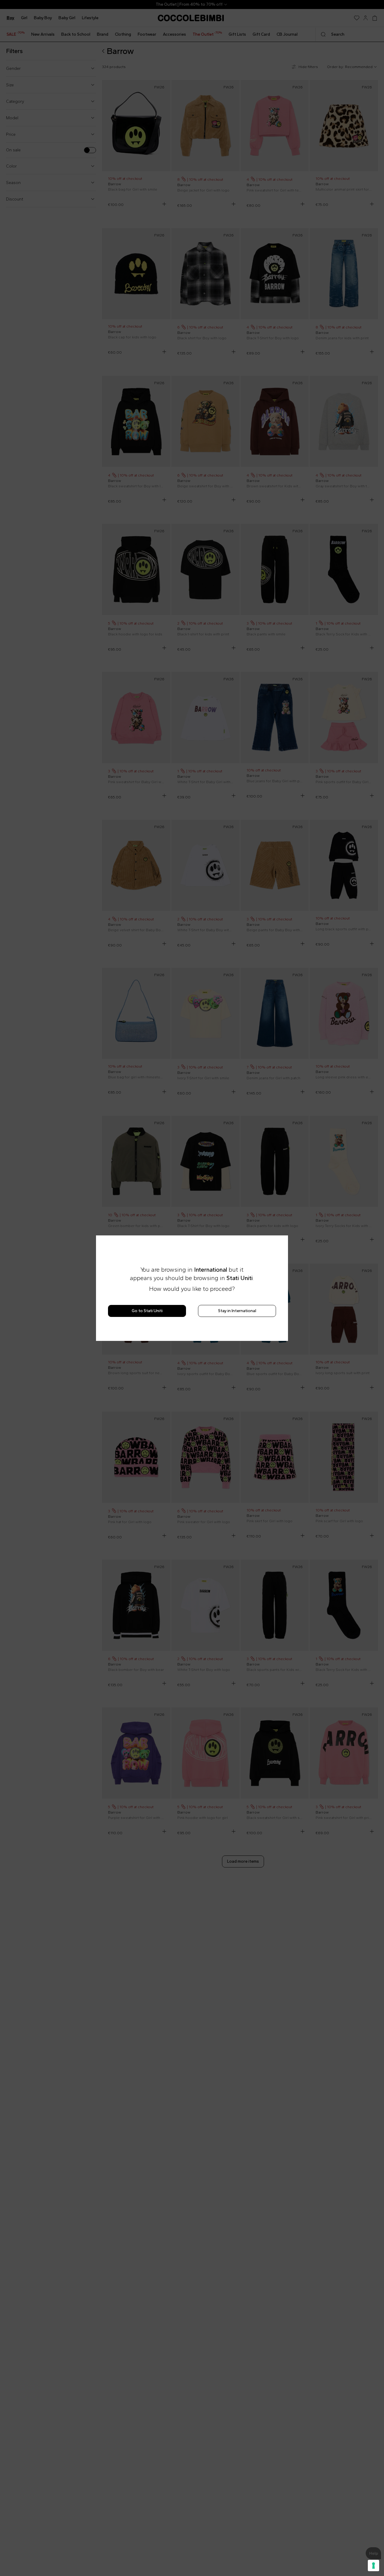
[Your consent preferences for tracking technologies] (373, 2566)
